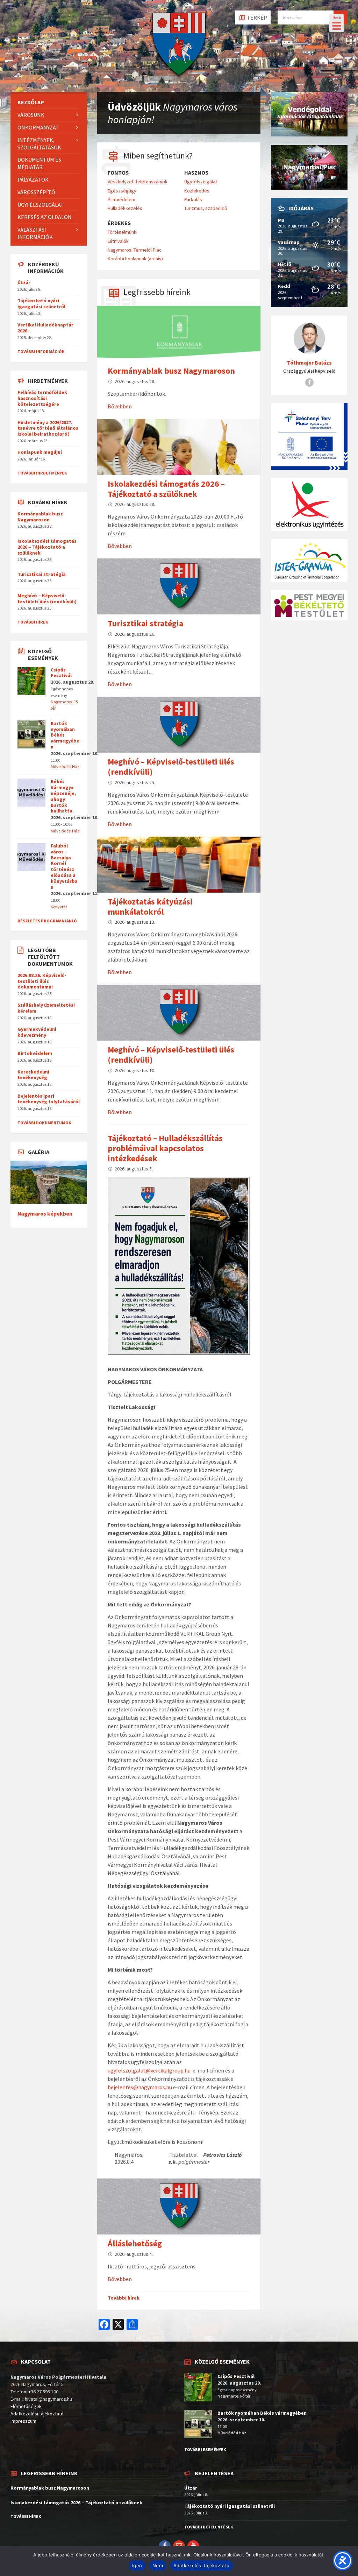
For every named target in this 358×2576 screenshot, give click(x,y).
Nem (158, 2566)
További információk (41, 351)
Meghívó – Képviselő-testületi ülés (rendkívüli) (171, 767)
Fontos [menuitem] (118, 173)
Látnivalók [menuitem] (118, 241)
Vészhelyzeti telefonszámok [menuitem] (138, 182)
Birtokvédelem (35, 1053)
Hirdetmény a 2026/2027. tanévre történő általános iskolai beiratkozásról (48, 428)
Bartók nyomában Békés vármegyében (262, 2413)
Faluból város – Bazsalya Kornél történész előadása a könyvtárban (64, 866)
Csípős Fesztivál (61, 673)
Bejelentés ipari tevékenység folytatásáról (49, 1099)
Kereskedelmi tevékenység (33, 1075)
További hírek (124, 2298)
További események (205, 2450)
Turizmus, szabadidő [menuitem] (206, 208)
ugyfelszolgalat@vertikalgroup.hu (149, 2070)
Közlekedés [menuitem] (197, 191)
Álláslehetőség (135, 2243)
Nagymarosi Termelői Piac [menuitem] (135, 250)
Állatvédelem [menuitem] (121, 199)
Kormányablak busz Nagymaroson (171, 371)
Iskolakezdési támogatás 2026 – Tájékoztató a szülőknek (166, 489)
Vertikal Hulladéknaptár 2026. (45, 328)
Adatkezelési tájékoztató (37, 2414)
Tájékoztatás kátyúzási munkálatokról (150, 907)
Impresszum (23, 2421)
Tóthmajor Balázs (309, 363)
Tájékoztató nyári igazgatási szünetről (41, 304)
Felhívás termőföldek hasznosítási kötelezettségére (42, 398)
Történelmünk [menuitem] (122, 232)
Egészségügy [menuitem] (122, 191)
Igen (137, 2566)
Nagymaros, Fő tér (234, 2396)
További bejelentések (209, 2527)
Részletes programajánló (47, 921)
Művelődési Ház (65, 766)
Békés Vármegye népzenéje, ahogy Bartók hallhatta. (63, 796)
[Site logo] (179, 78)
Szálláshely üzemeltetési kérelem (46, 1008)
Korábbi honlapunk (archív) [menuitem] (135, 259)
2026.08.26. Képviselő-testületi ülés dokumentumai (42, 981)
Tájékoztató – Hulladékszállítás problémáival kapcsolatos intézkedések (165, 1148)
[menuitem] (49, 102)
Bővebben (120, 406)
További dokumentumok (44, 1123)
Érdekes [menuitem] (119, 223)
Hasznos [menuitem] (196, 173)
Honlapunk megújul (40, 452)
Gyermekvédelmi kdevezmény (37, 1032)
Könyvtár (59, 907)
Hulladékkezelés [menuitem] (125, 208)
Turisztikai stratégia (145, 623)
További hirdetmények (42, 473)
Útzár (24, 282)
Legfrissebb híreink (157, 292)
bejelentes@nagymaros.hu (140, 2087)
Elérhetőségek (26, 2406)
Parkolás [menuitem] (193, 199)
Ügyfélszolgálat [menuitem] (201, 182)
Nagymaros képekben (45, 1214)
